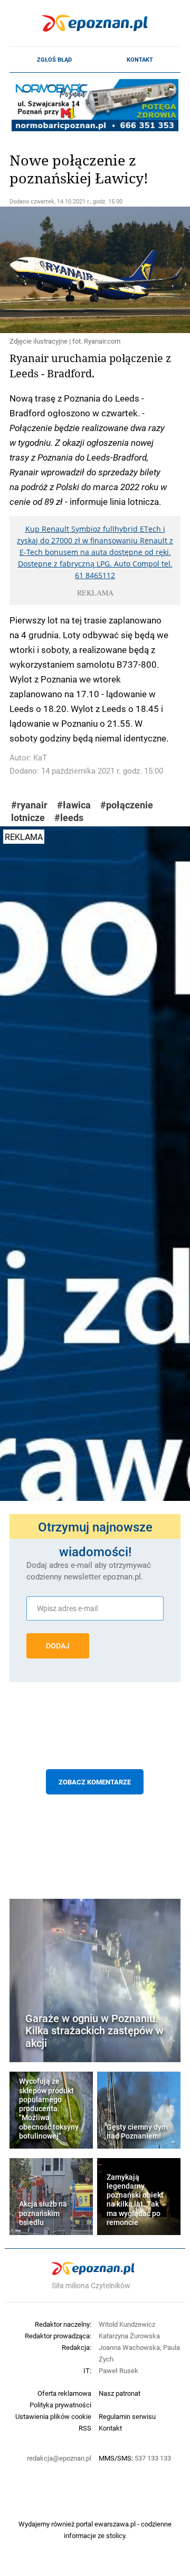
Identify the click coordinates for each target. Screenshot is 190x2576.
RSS (85, 2428)
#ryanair (29, 805)
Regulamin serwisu (127, 2416)
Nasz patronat (120, 2393)
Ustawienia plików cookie (53, 2416)
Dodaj (58, 1646)
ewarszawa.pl (115, 2524)
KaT (40, 758)
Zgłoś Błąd (54, 60)
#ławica (74, 805)
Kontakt (140, 60)
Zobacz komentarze (95, 1782)
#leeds (69, 818)
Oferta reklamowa (64, 2393)
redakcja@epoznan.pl (59, 2458)
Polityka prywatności (60, 2405)
